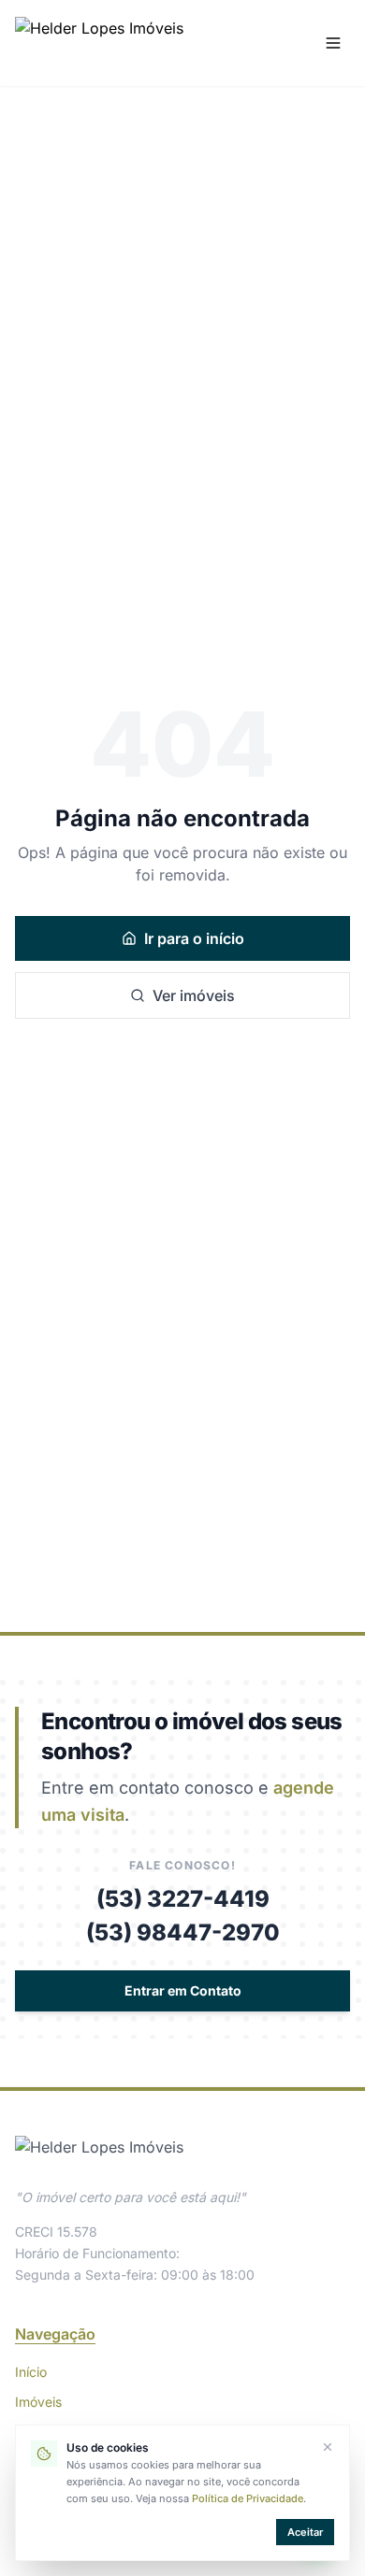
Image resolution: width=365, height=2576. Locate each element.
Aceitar (305, 2532)
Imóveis (38, 2402)
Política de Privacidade (248, 2498)
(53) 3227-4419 (183, 1899)
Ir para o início (194, 938)
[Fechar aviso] (328, 2447)
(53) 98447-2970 (183, 1932)
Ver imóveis (194, 995)
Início (31, 2372)
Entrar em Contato (183, 1990)
